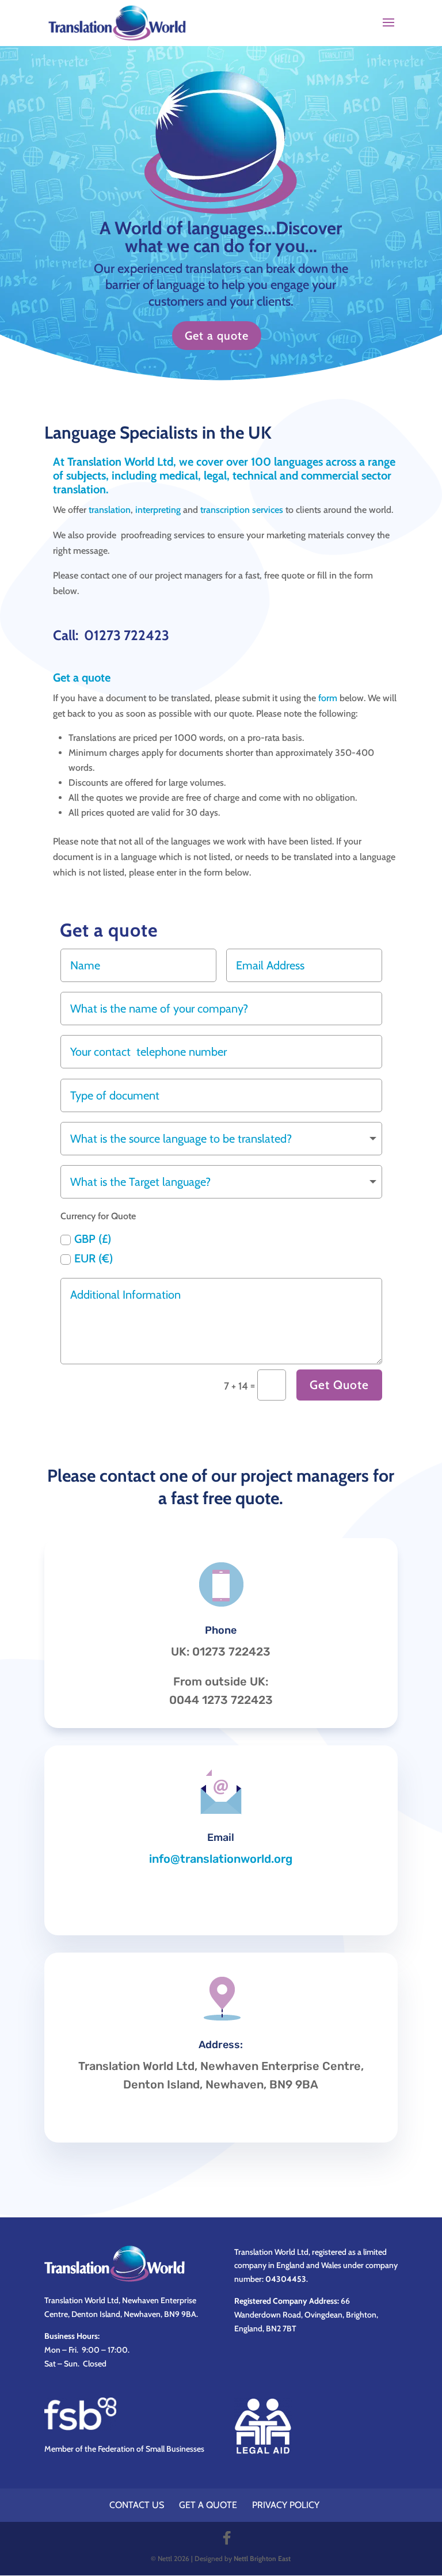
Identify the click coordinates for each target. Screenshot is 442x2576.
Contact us (137, 2505)
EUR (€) (94, 1258)
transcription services (242, 510)
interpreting (158, 510)
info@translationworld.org (221, 1859)
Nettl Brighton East (262, 2558)
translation (110, 510)
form (328, 698)
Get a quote (217, 336)
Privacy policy (286, 2505)
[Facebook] (227, 2538)
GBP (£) (93, 1239)
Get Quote (339, 1385)
